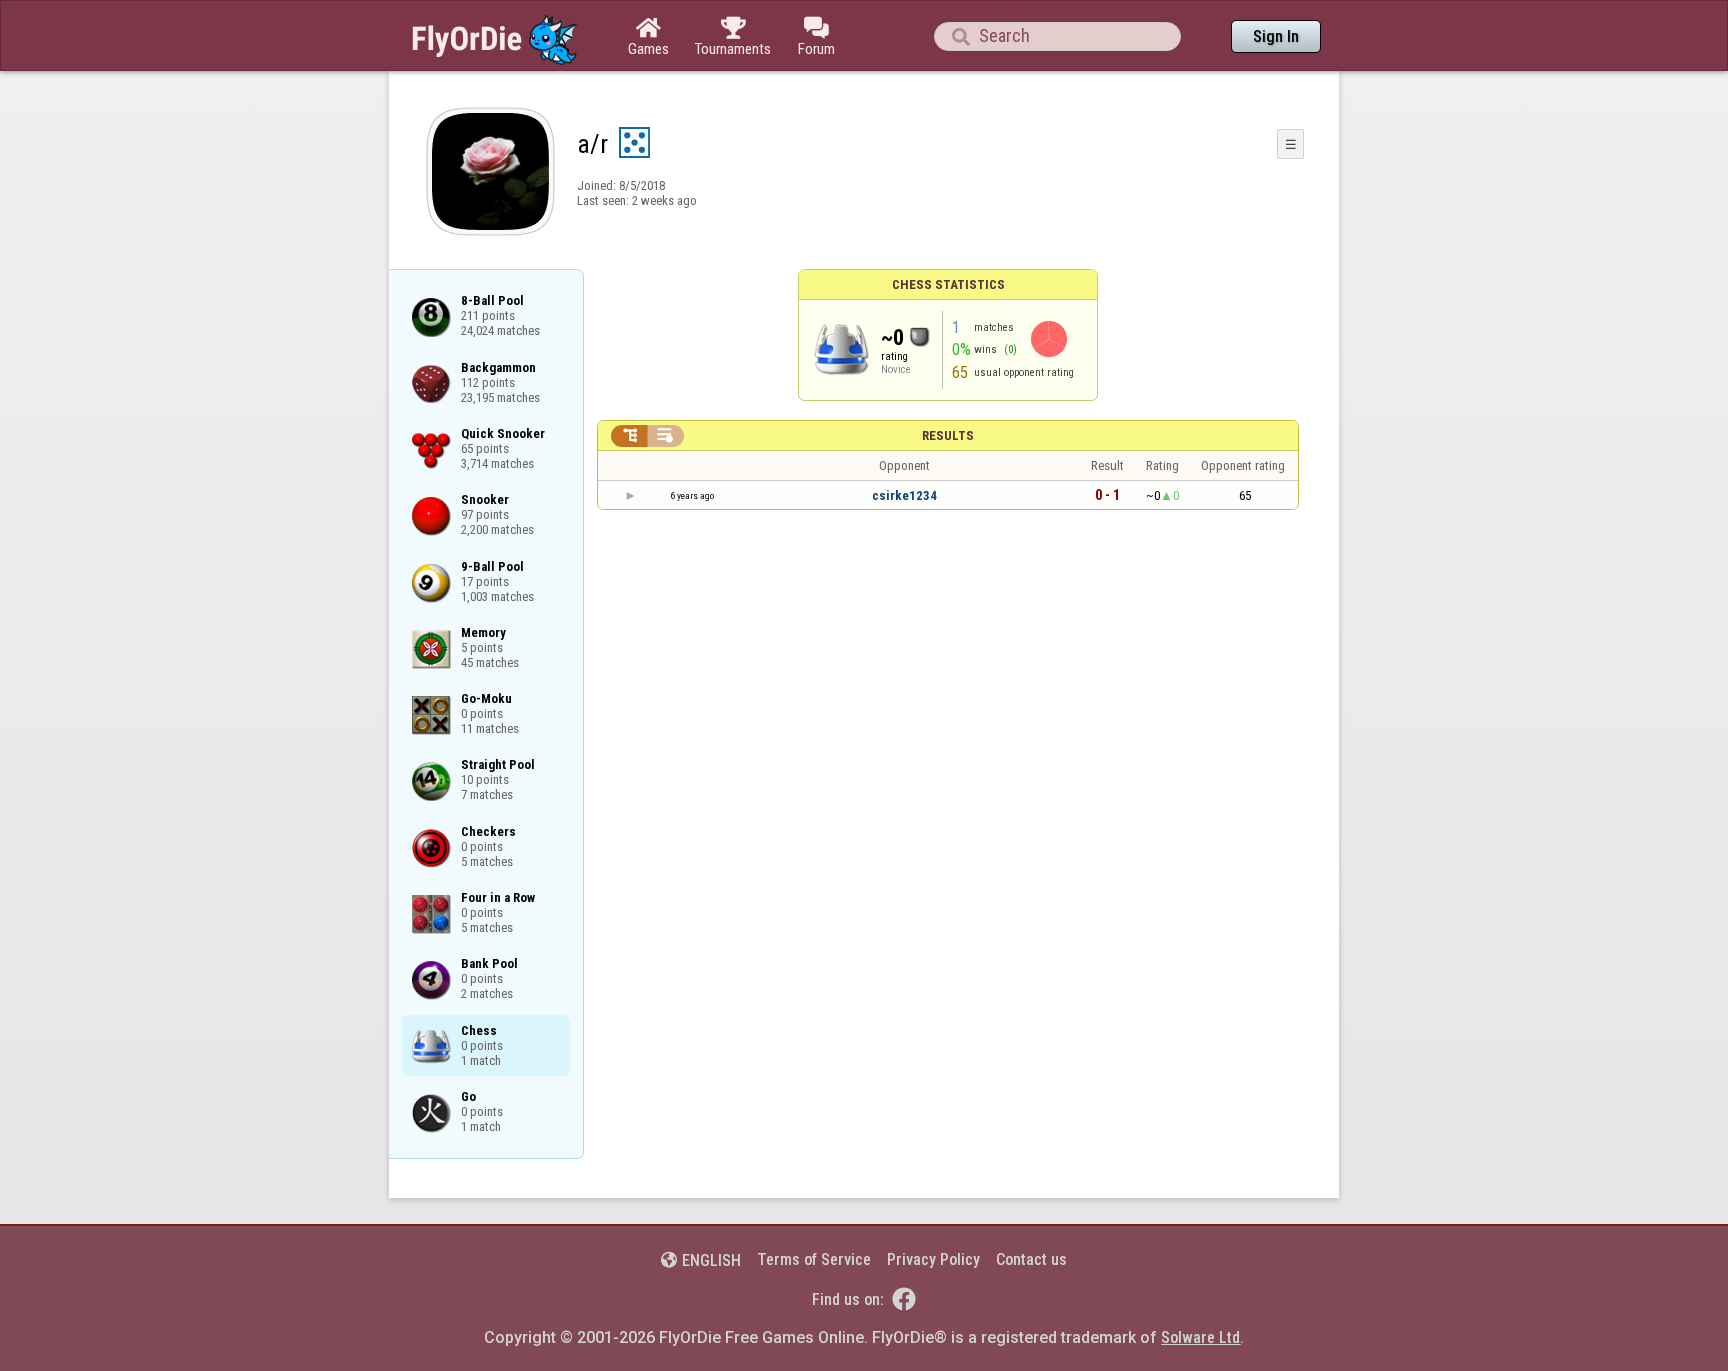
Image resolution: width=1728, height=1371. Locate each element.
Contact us (1031, 1259)
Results (948, 435)
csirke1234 (904, 495)
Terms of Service (814, 1259)
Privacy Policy (933, 1259)
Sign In (1276, 36)
